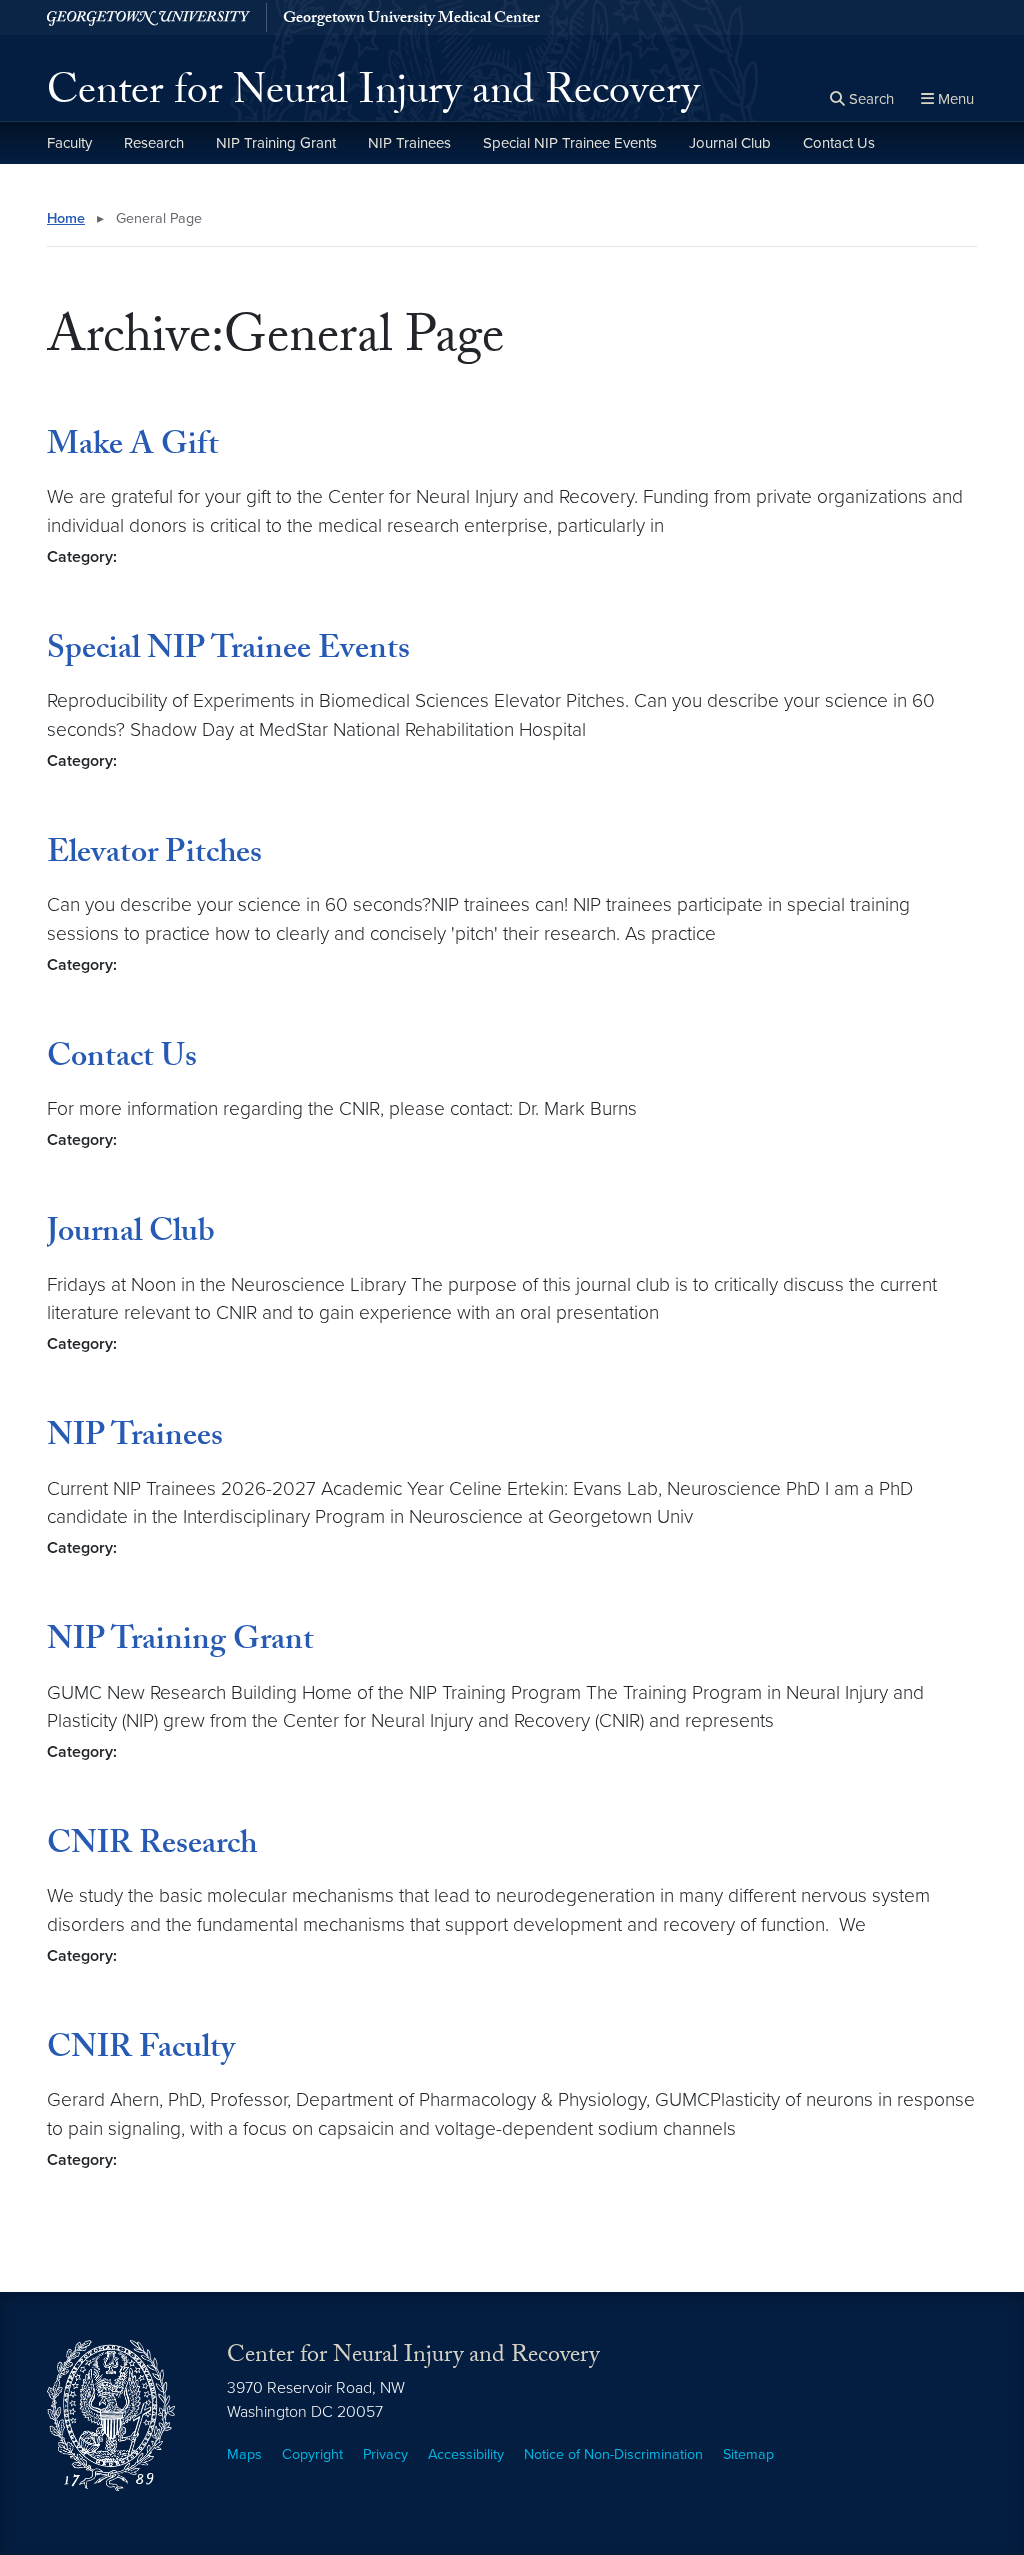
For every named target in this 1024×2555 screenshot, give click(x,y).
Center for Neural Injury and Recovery (373, 96)
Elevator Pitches (154, 856)
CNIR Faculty (141, 2051)
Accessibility (466, 2454)
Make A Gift (133, 448)
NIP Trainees (409, 143)
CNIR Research (152, 1847)
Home (66, 218)
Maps (244, 2454)
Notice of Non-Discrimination (613, 2454)
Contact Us (839, 143)
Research (154, 143)
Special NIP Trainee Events (570, 143)
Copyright (312, 2454)
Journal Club (730, 143)
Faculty (69, 143)
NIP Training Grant (276, 143)
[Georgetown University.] (148, 17)
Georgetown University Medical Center (411, 20)
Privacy (385, 2454)
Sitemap (748, 2454)
